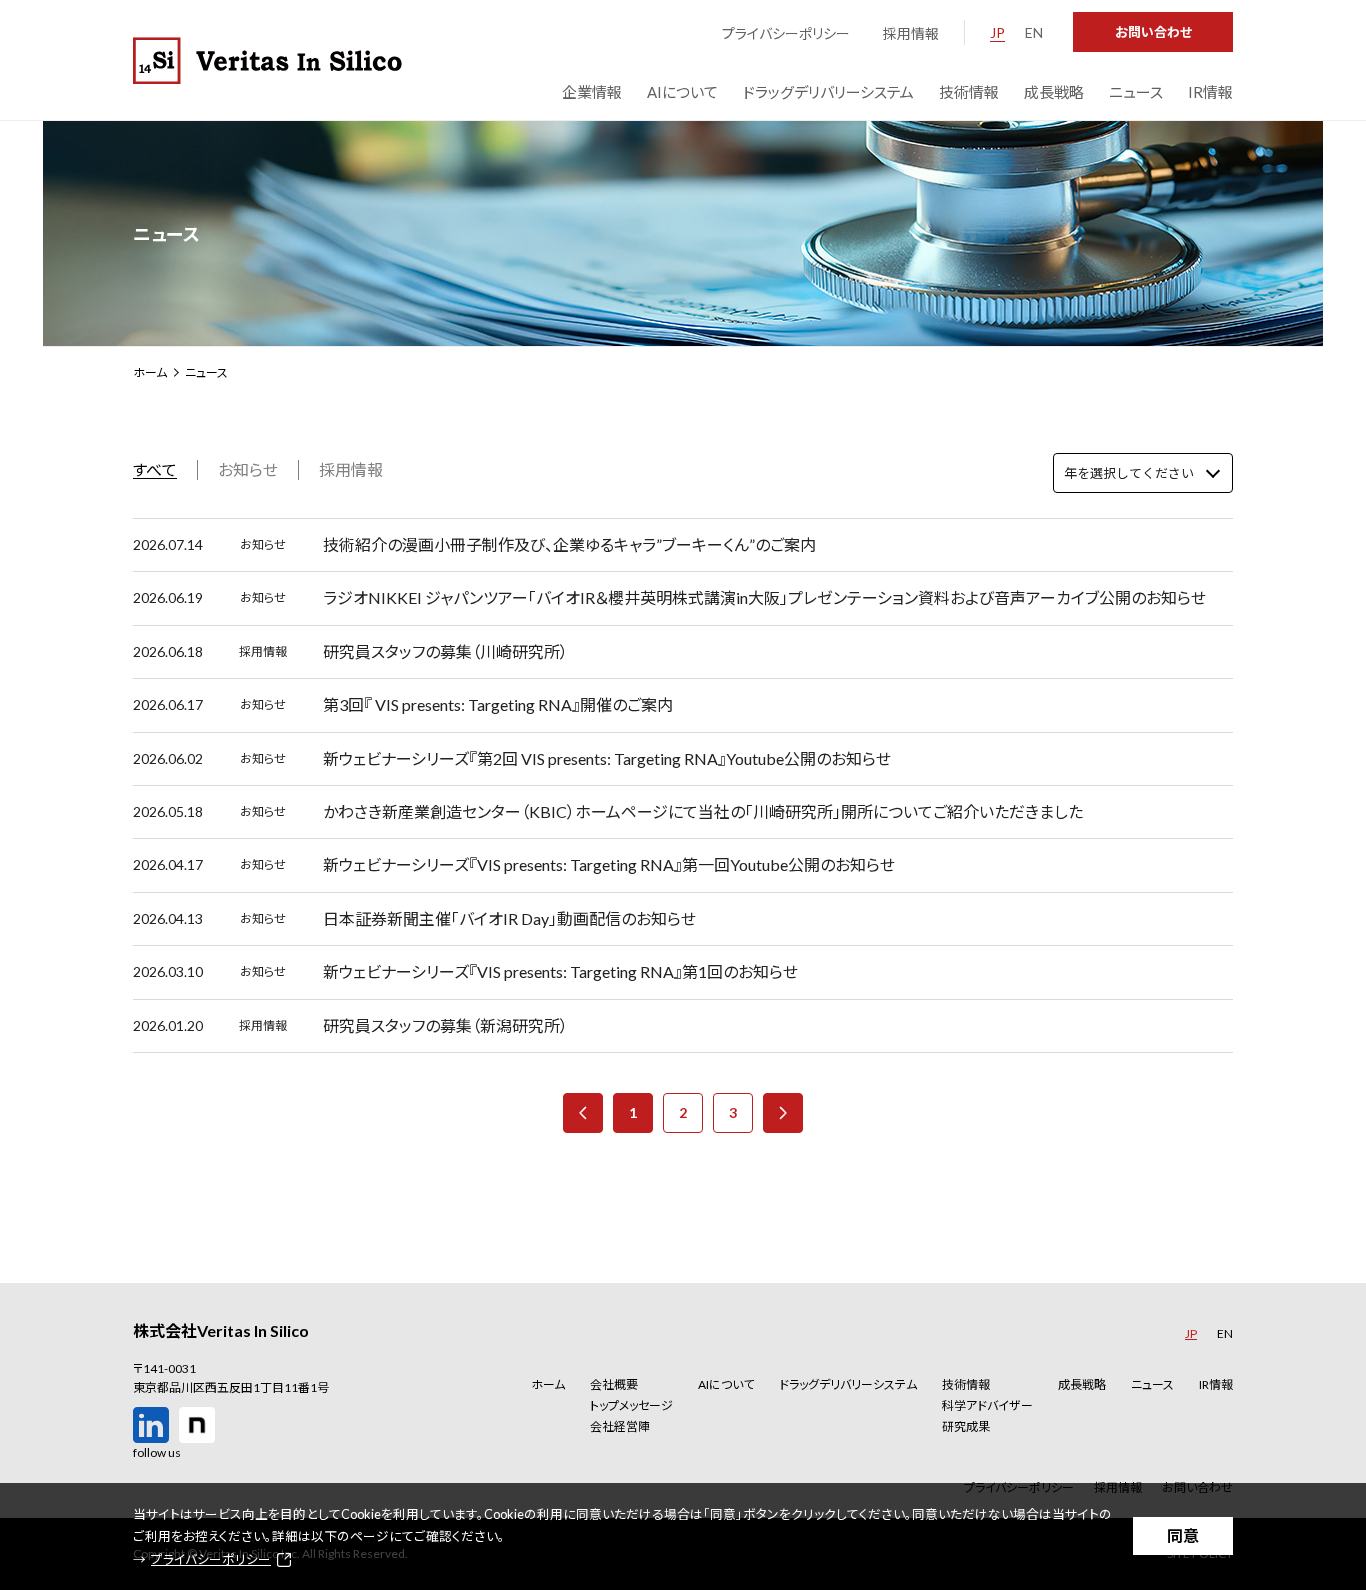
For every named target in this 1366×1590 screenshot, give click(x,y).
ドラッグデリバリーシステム (848, 1384)
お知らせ (248, 469)
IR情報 (1216, 1384)
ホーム (150, 372)
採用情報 (911, 33)
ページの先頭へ (1299, 1343)
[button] (631, 1384)
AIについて (726, 1384)
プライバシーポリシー (786, 33)
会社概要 (614, 1384)
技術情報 (966, 1384)
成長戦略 (1082, 1384)
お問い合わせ (1153, 32)
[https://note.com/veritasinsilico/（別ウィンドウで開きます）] (197, 1425)
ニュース (1152, 1384)
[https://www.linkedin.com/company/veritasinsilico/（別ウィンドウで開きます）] (151, 1425)
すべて (155, 469)
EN (1034, 32)
